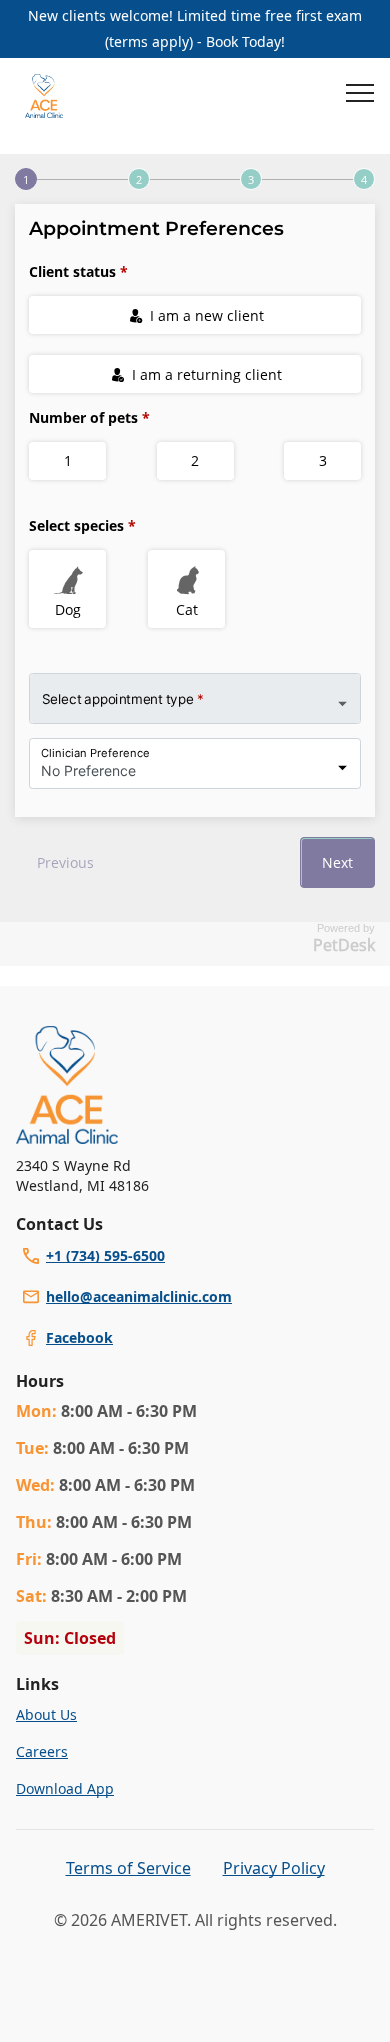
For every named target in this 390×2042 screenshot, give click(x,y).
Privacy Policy (274, 1868)
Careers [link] (42, 1751)
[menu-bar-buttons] (360, 96)
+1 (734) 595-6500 (105, 1255)
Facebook (79, 1337)
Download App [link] (65, 1788)
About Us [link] (46, 1714)
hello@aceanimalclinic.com (139, 1296)
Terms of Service (128, 1868)
